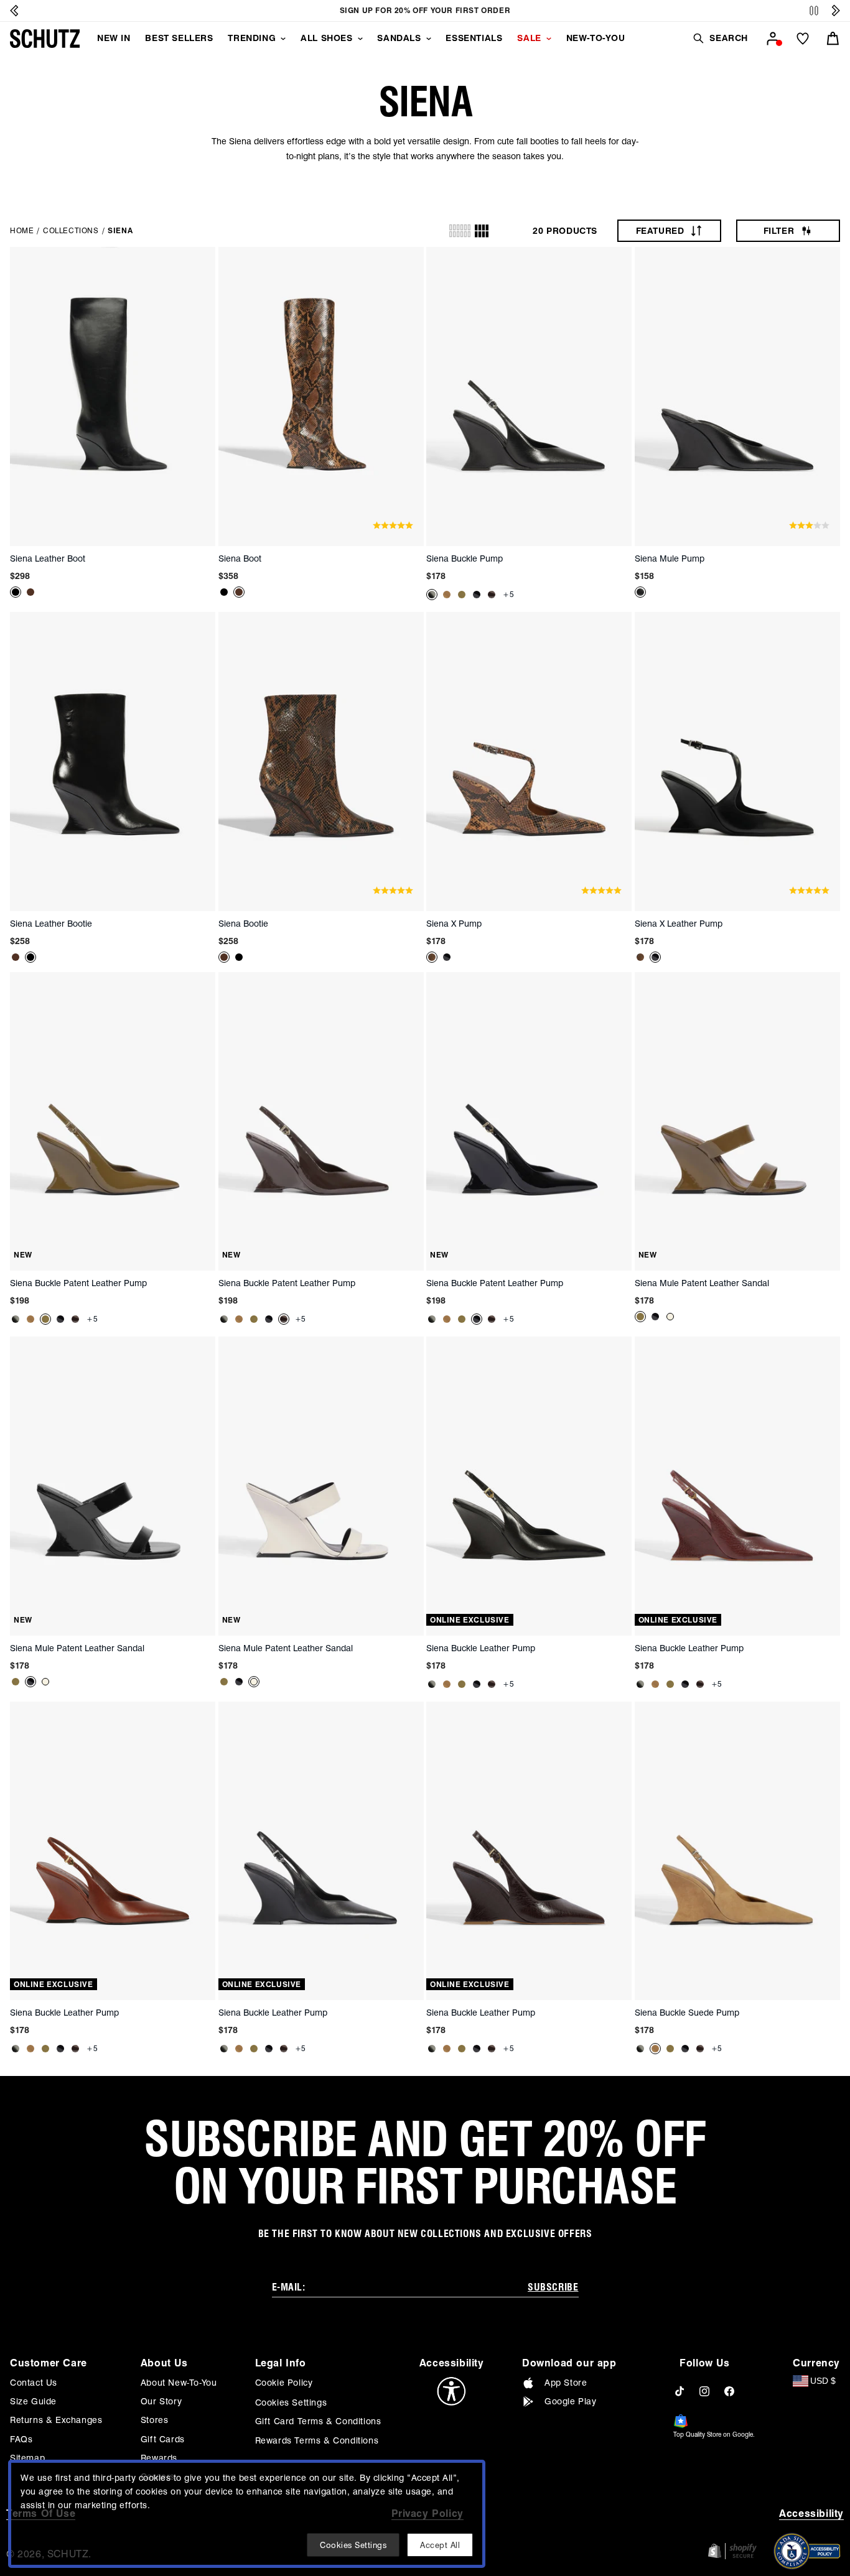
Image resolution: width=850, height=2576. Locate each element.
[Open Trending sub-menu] (283, 39)
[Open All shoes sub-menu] (360, 39)
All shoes (326, 38)
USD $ (823, 2381)
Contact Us (34, 2383)
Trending (252, 38)
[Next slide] (836, 11)
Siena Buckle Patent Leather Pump (78, 1283)
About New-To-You (179, 2383)
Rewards (159, 2458)
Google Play (571, 2401)
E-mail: (289, 2287)
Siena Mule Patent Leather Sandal (702, 1283)
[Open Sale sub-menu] (549, 39)
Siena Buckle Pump (465, 558)
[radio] (460, 231)
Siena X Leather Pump (679, 924)
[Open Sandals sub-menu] (429, 39)
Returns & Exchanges (56, 2420)
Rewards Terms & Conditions (317, 2440)
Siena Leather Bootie (51, 924)
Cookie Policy (284, 2383)
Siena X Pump (454, 924)
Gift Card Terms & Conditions (318, 2421)
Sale (529, 38)
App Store (566, 2383)
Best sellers (179, 38)
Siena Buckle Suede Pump (687, 2013)
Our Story (161, 2401)
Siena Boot (240, 558)
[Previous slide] (14, 11)
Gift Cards (163, 2439)
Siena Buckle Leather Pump (481, 1648)
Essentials (474, 38)
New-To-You (596, 38)
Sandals (399, 38)
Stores (155, 2420)
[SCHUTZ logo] (45, 39)
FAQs (21, 2439)
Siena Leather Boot (48, 558)
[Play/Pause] (814, 11)
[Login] (773, 39)
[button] (720, 38)
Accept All (440, 2545)
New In (114, 38)
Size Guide (33, 2401)
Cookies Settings (291, 2402)
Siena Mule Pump (670, 558)
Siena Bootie (243, 924)
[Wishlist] (803, 39)
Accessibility (811, 2513)
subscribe (553, 2287)
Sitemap (27, 2458)
